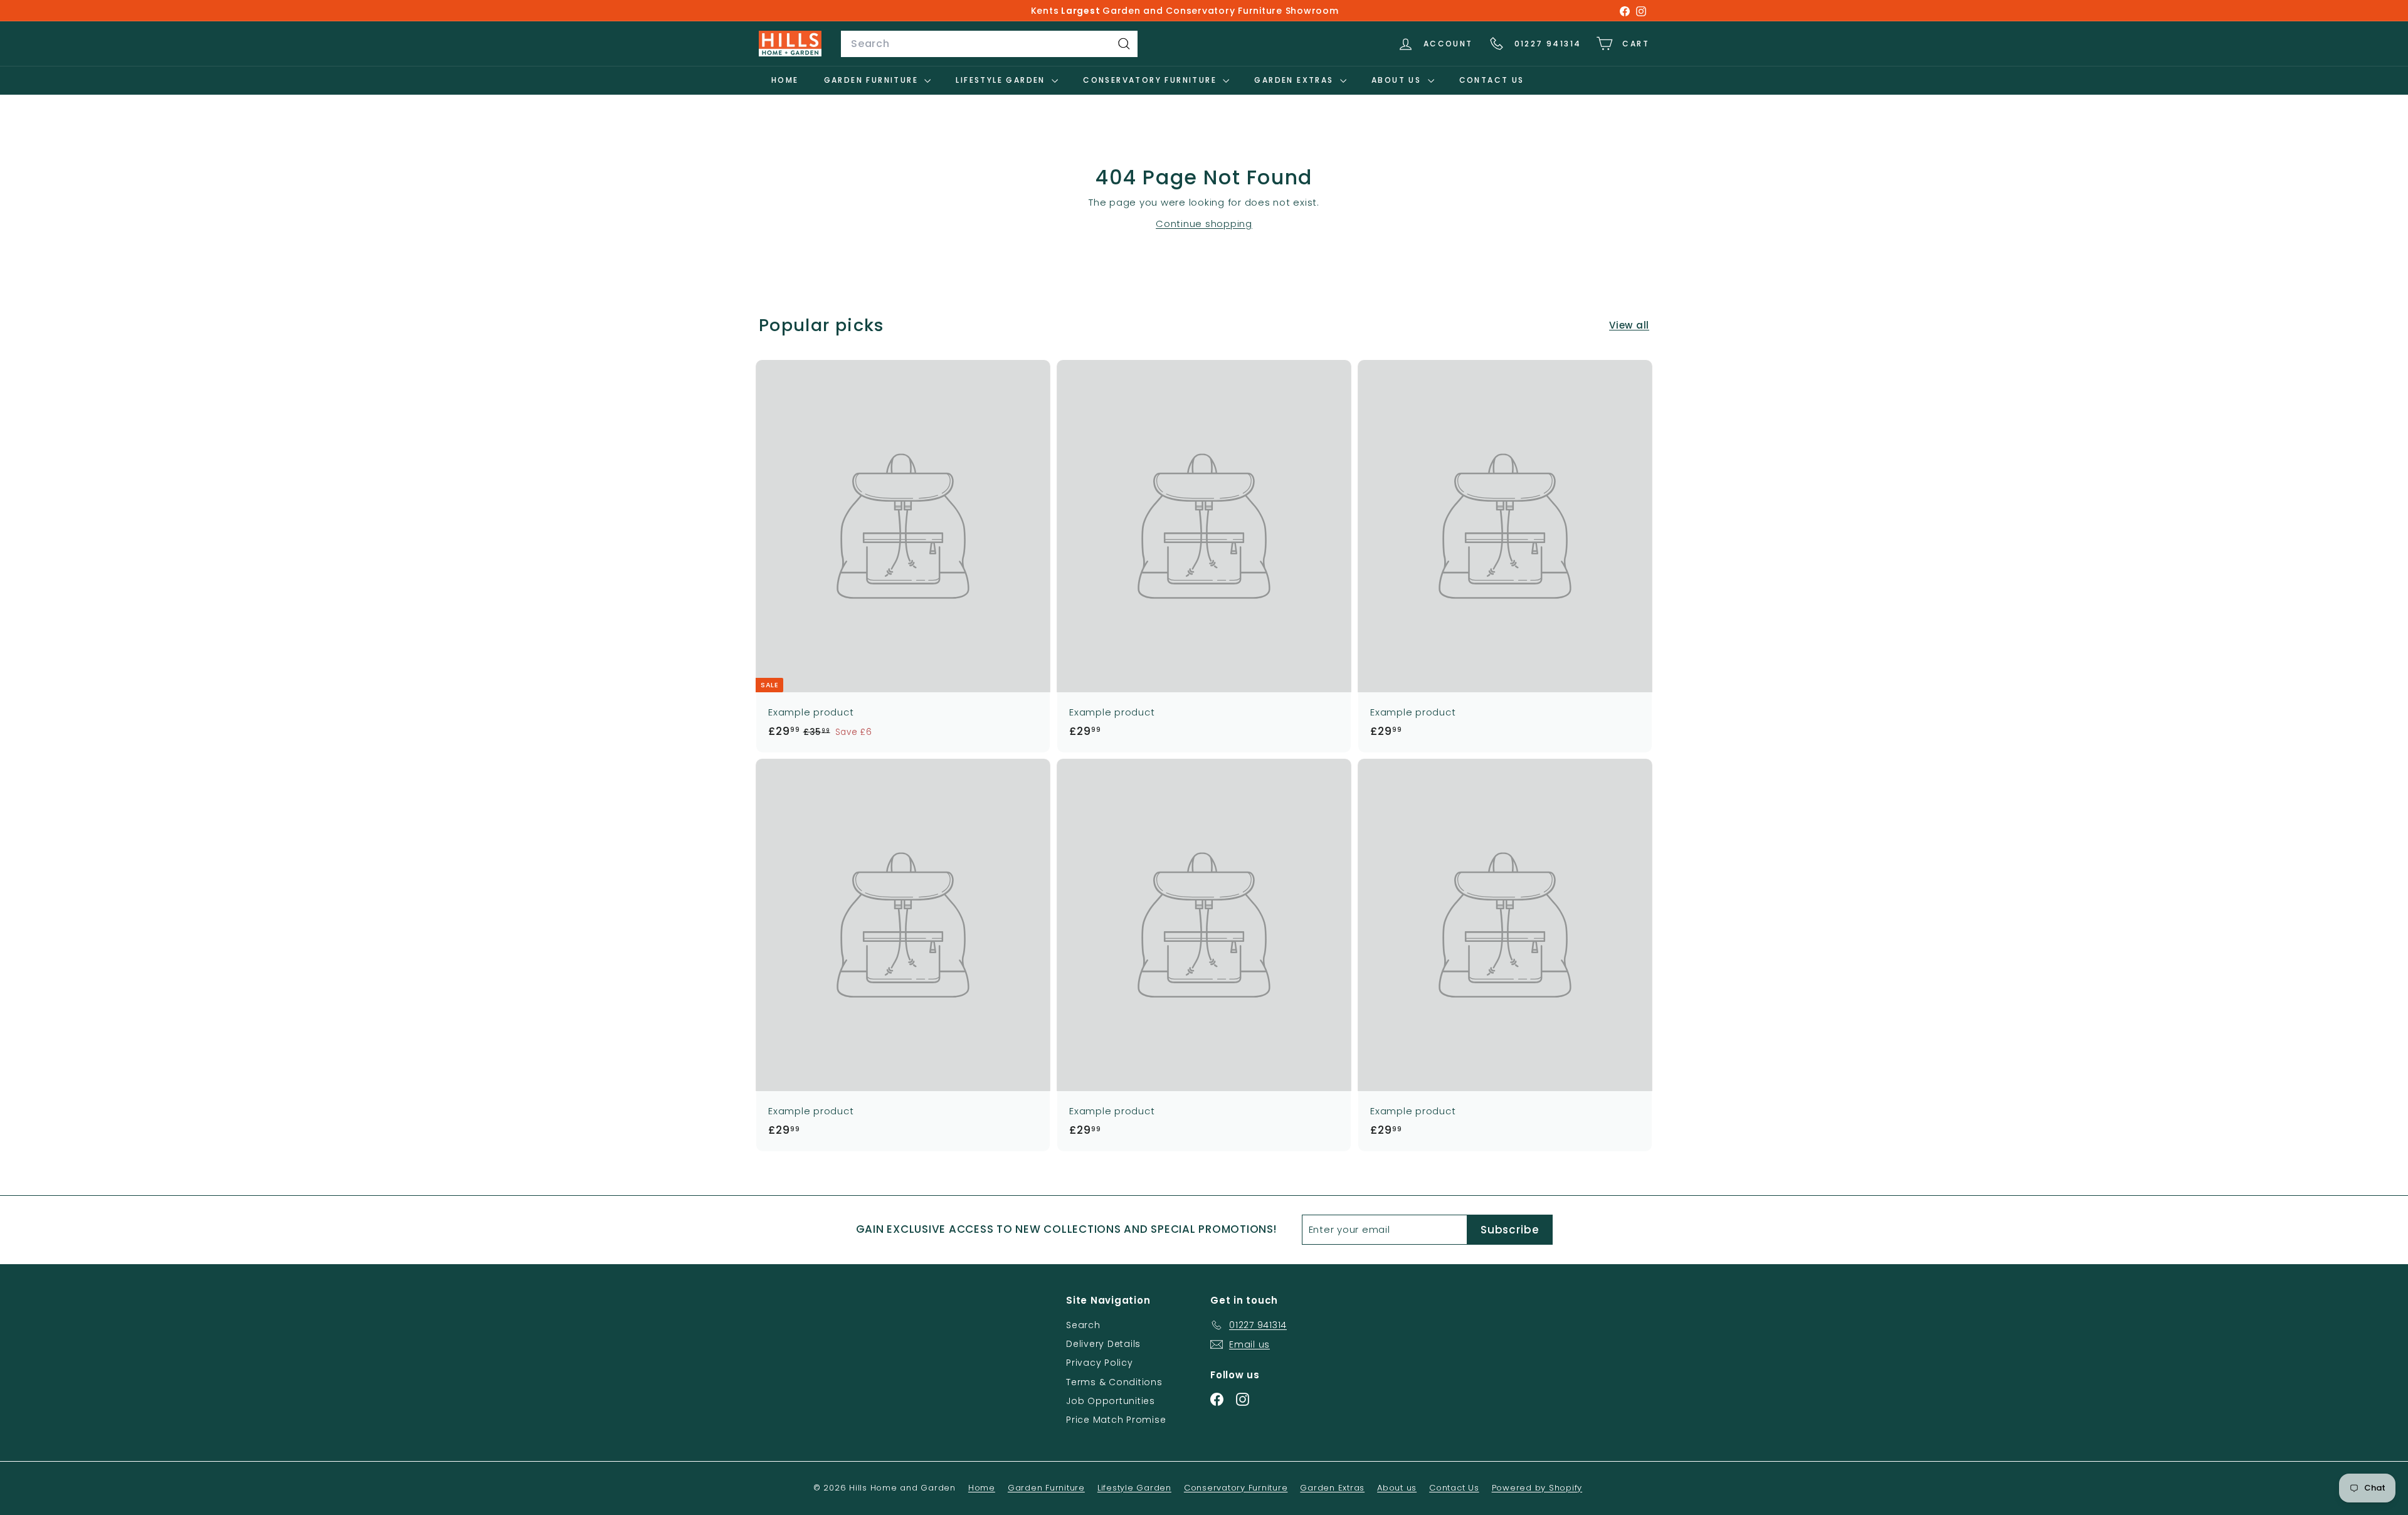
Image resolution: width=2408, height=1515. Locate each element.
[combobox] (989, 44)
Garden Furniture (873, 80)
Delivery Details (1103, 1344)
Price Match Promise (1116, 1420)
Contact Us (1492, 80)
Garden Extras (1296, 80)
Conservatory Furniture (1151, 80)
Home (785, 80)
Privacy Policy (1100, 1363)
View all (1629, 325)
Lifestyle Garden (1002, 80)
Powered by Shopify (1537, 1488)
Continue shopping (1204, 224)
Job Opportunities (1111, 1401)
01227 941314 (1548, 44)
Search (1083, 1325)
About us (1398, 80)
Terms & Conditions (1114, 1382)
